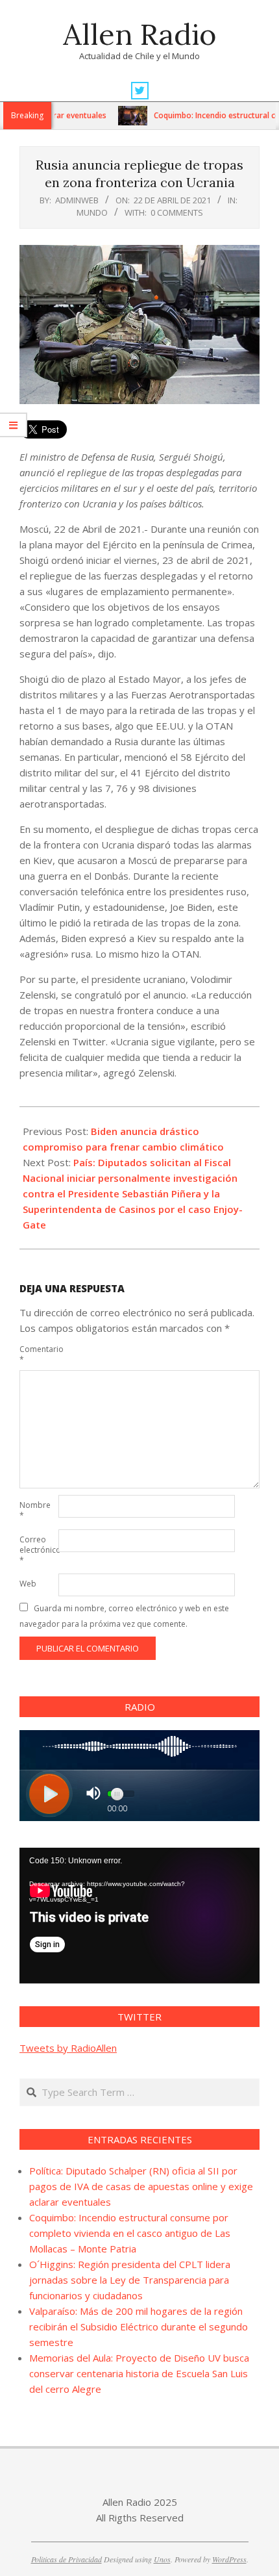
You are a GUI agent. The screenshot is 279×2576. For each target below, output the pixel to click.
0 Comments (177, 212)
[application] (139, 1915)
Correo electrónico (38, 1550)
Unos (162, 2559)
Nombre (35, 1510)
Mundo (92, 212)
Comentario (38, 1354)
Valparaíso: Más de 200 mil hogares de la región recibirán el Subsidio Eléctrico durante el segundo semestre (139, 2327)
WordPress (229, 2559)
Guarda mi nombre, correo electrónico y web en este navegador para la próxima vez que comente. (124, 1616)
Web (28, 1584)
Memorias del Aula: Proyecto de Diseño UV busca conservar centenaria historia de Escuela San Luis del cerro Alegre (139, 2373)
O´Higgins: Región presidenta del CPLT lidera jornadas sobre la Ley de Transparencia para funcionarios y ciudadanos (130, 2280)
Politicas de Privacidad (67, 2559)
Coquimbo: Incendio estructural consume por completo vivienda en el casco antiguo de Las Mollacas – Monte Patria (130, 2233)
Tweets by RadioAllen (68, 2048)
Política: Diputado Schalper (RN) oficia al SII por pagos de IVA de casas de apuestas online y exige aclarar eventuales (141, 2186)
